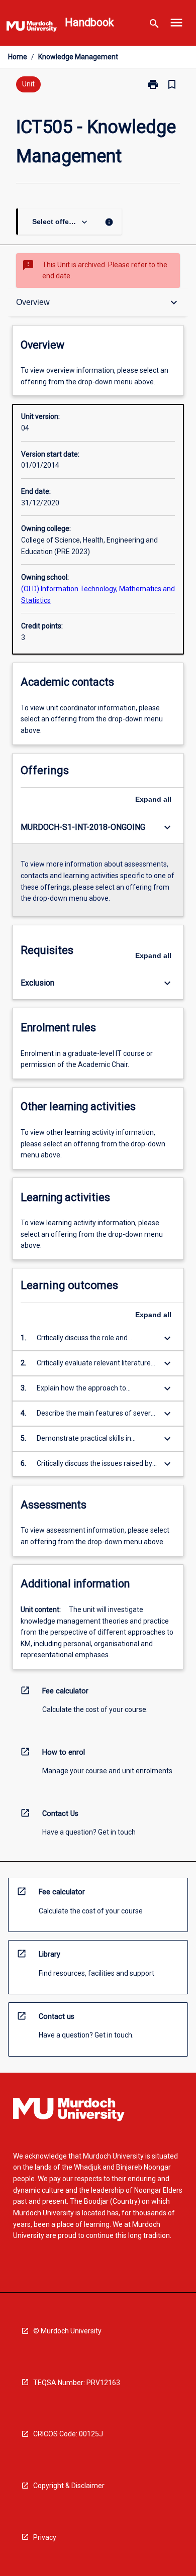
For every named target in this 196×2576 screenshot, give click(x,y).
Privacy (45, 2537)
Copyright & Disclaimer (69, 2486)
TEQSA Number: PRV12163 (77, 2383)
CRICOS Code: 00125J (68, 2434)
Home (18, 57)
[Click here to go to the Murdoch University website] (32, 28)
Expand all (153, 799)
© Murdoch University (67, 2331)
